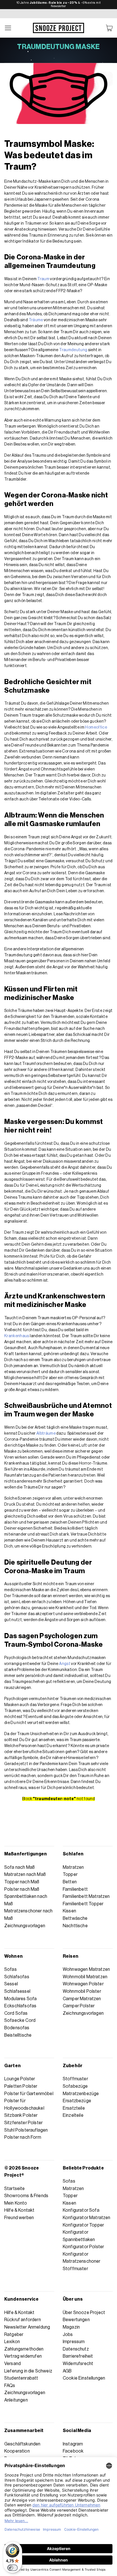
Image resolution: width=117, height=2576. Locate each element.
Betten (70, 1882)
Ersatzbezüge (77, 2101)
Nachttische (75, 1926)
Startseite (15, 2189)
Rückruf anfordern (23, 2320)
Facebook (73, 2451)
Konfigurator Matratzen (87, 2218)
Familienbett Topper (83, 1904)
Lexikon (12, 2342)
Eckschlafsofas (20, 2006)
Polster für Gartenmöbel (29, 2094)
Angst (65, 1664)
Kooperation (17, 2451)
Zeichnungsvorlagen (25, 1926)
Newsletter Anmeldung (27, 2327)
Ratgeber (14, 2335)
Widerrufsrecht (78, 2364)
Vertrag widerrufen (23, 2356)
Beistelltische (18, 2035)
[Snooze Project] (58, 28)
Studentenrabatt (21, 2378)
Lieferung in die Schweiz (28, 2371)
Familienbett (75, 1889)
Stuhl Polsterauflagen (26, 2130)
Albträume (46, 1434)
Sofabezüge (75, 2086)
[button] (8, 28)
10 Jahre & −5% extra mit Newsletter (59, 4)
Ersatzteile (74, 2108)
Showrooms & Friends (26, 2196)
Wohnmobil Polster (82, 1991)
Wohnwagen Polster (83, 1984)
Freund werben (19, 2218)
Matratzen (73, 1867)
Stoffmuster (75, 2079)
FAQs (10, 2386)
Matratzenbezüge (81, 2094)
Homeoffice (96, 727)
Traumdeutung (73, 350)
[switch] (12, 2568)
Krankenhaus (17, 1336)
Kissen (69, 1911)
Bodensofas (17, 2028)
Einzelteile (73, 2115)
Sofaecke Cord (20, 2020)
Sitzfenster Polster (23, 2123)
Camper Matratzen (82, 1999)
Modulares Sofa (20, 1999)
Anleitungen (16, 2400)
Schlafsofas (17, 1977)
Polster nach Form (23, 2137)
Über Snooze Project (84, 2313)
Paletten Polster (21, 2086)
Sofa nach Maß (19, 1867)
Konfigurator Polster (83, 2247)
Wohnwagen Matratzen (86, 1969)
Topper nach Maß (22, 1882)
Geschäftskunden (22, 2444)
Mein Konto (16, 2203)
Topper (70, 1874)
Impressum (74, 2342)
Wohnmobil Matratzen (85, 1977)
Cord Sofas (16, 2013)
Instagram (73, 2444)
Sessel (11, 1984)
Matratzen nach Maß (25, 1874)
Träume (36, 320)
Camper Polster (79, 2006)
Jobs (68, 2335)
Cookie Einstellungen (84, 2378)
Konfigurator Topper (83, 2225)
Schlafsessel (17, 1991)
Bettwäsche (75, 1918)
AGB (67, 2371)
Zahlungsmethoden (24, 2349)
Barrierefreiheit (78, 2356)
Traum (43, 279)
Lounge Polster (20, 2079)
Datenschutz (76, 2349)
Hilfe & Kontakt (19, 2210)
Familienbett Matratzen (86, 1896)
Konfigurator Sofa (81, 2210)
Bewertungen (76, 2320)
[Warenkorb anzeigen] (109, 28)
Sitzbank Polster (21, 2115)
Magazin (71, 2327)
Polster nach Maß (22, 1889)
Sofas (11, 1969)
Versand (12, 2364)
